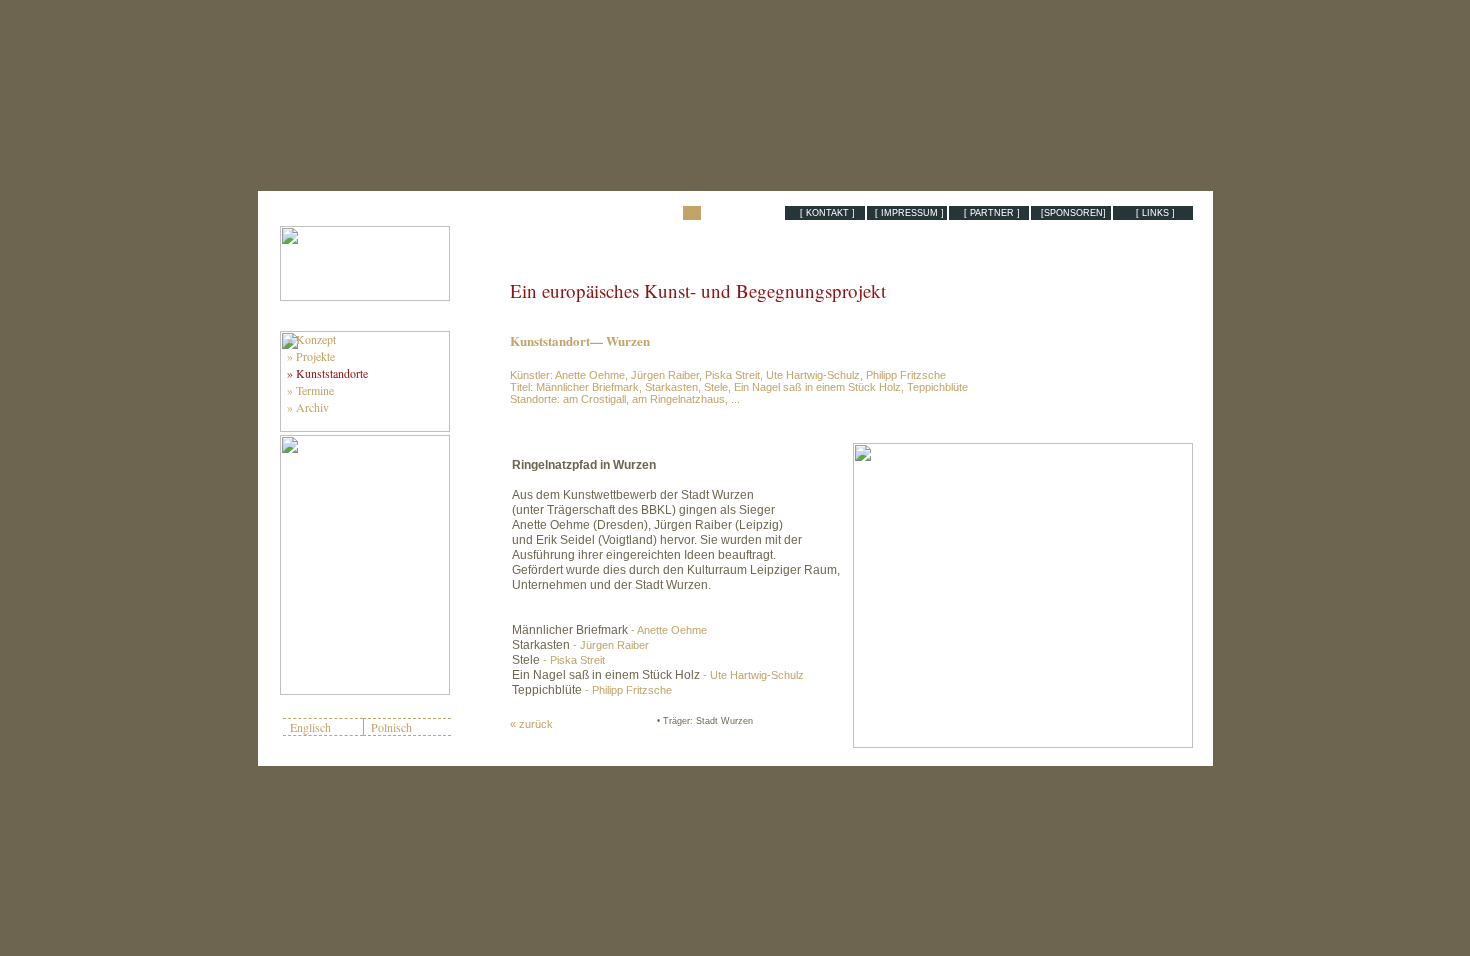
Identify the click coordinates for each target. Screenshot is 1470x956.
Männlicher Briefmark (609, 630)
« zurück (531, 724)
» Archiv (306, 407)
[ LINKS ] (1152, 213)
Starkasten (580, 645)
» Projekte (309, 356)
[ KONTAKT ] (824, 213)
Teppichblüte (592, 690)
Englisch (310, 727)
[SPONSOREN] (1070, 213)
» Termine (308, 390)
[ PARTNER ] (989, 213)
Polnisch (391, 727)
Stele (558, 660)
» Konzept (309, 339)
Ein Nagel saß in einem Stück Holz (658, 675)
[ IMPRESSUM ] (906, 213)
